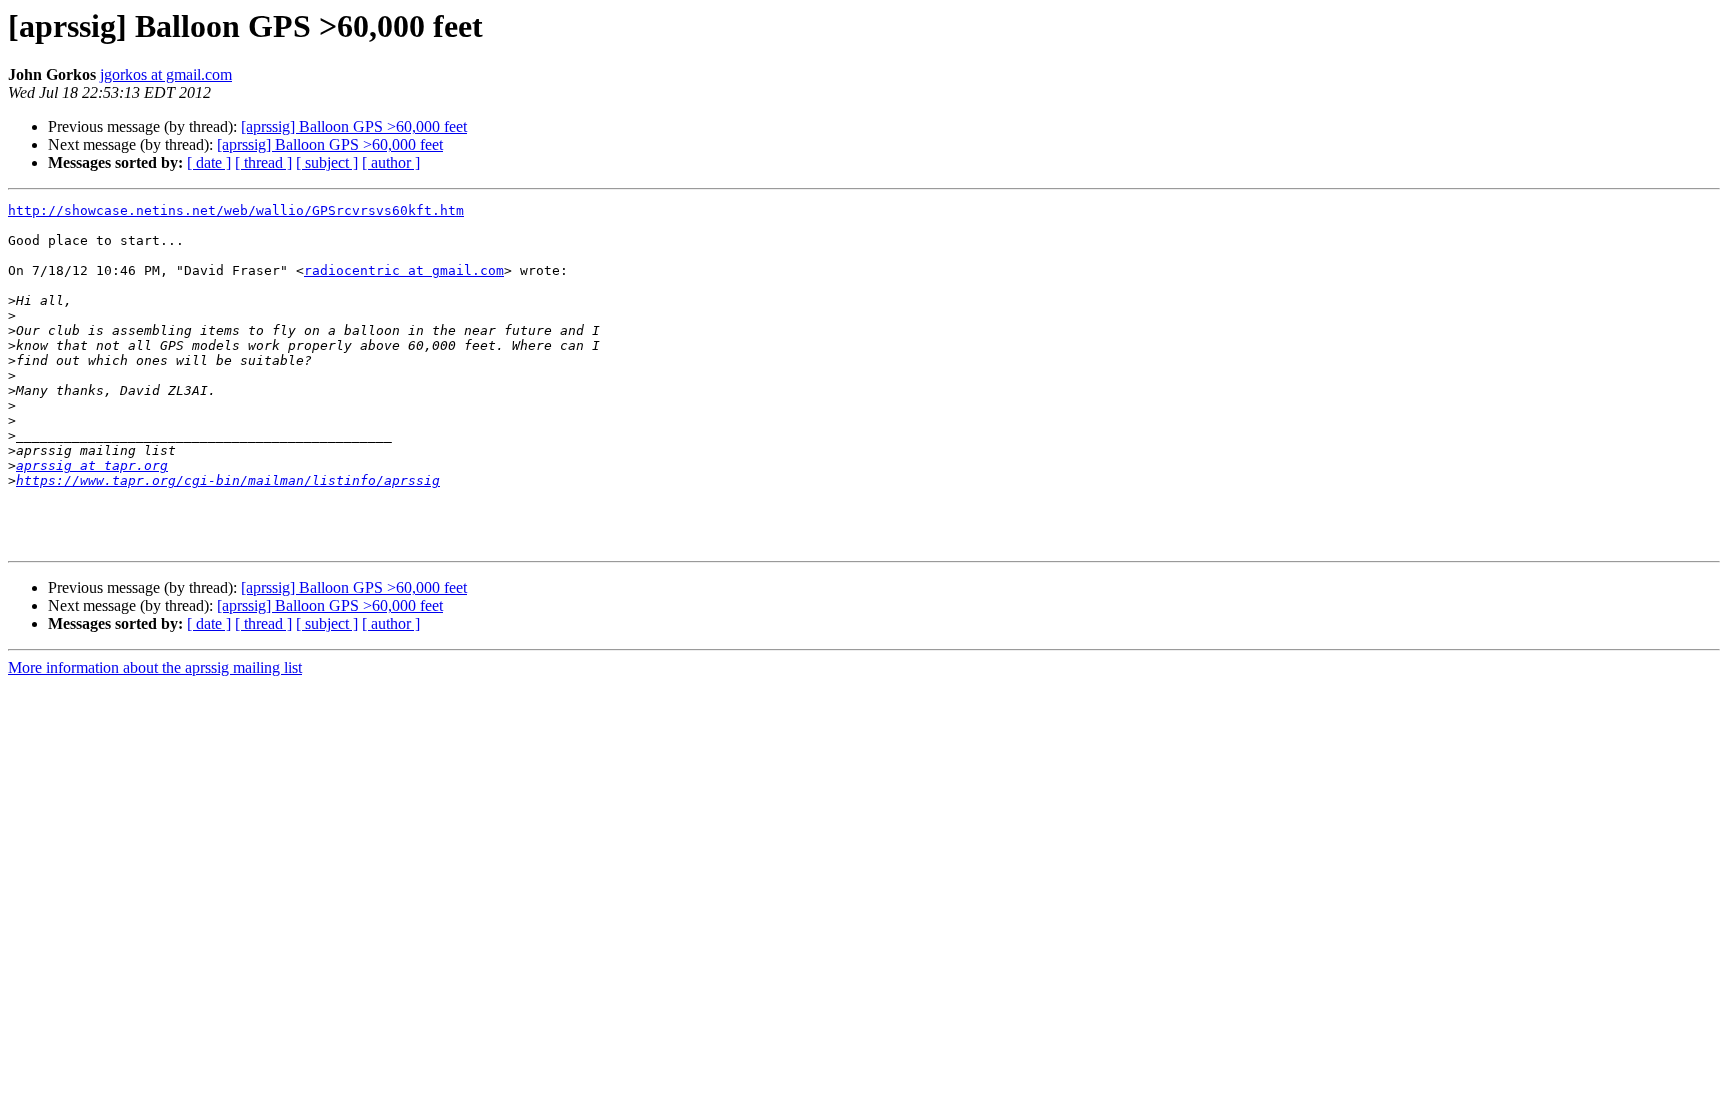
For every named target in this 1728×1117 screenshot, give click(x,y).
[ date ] (209, 162)
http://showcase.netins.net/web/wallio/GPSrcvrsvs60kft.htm (236, 210)
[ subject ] (327, 162)
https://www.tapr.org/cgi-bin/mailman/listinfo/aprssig (228, 480)
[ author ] (391, 162)
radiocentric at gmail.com (404, 270)
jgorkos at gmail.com (166, 74)
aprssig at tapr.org (92, 465)
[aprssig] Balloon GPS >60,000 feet (354, 126)
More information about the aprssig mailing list (155, 667)
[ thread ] (263, 162)
